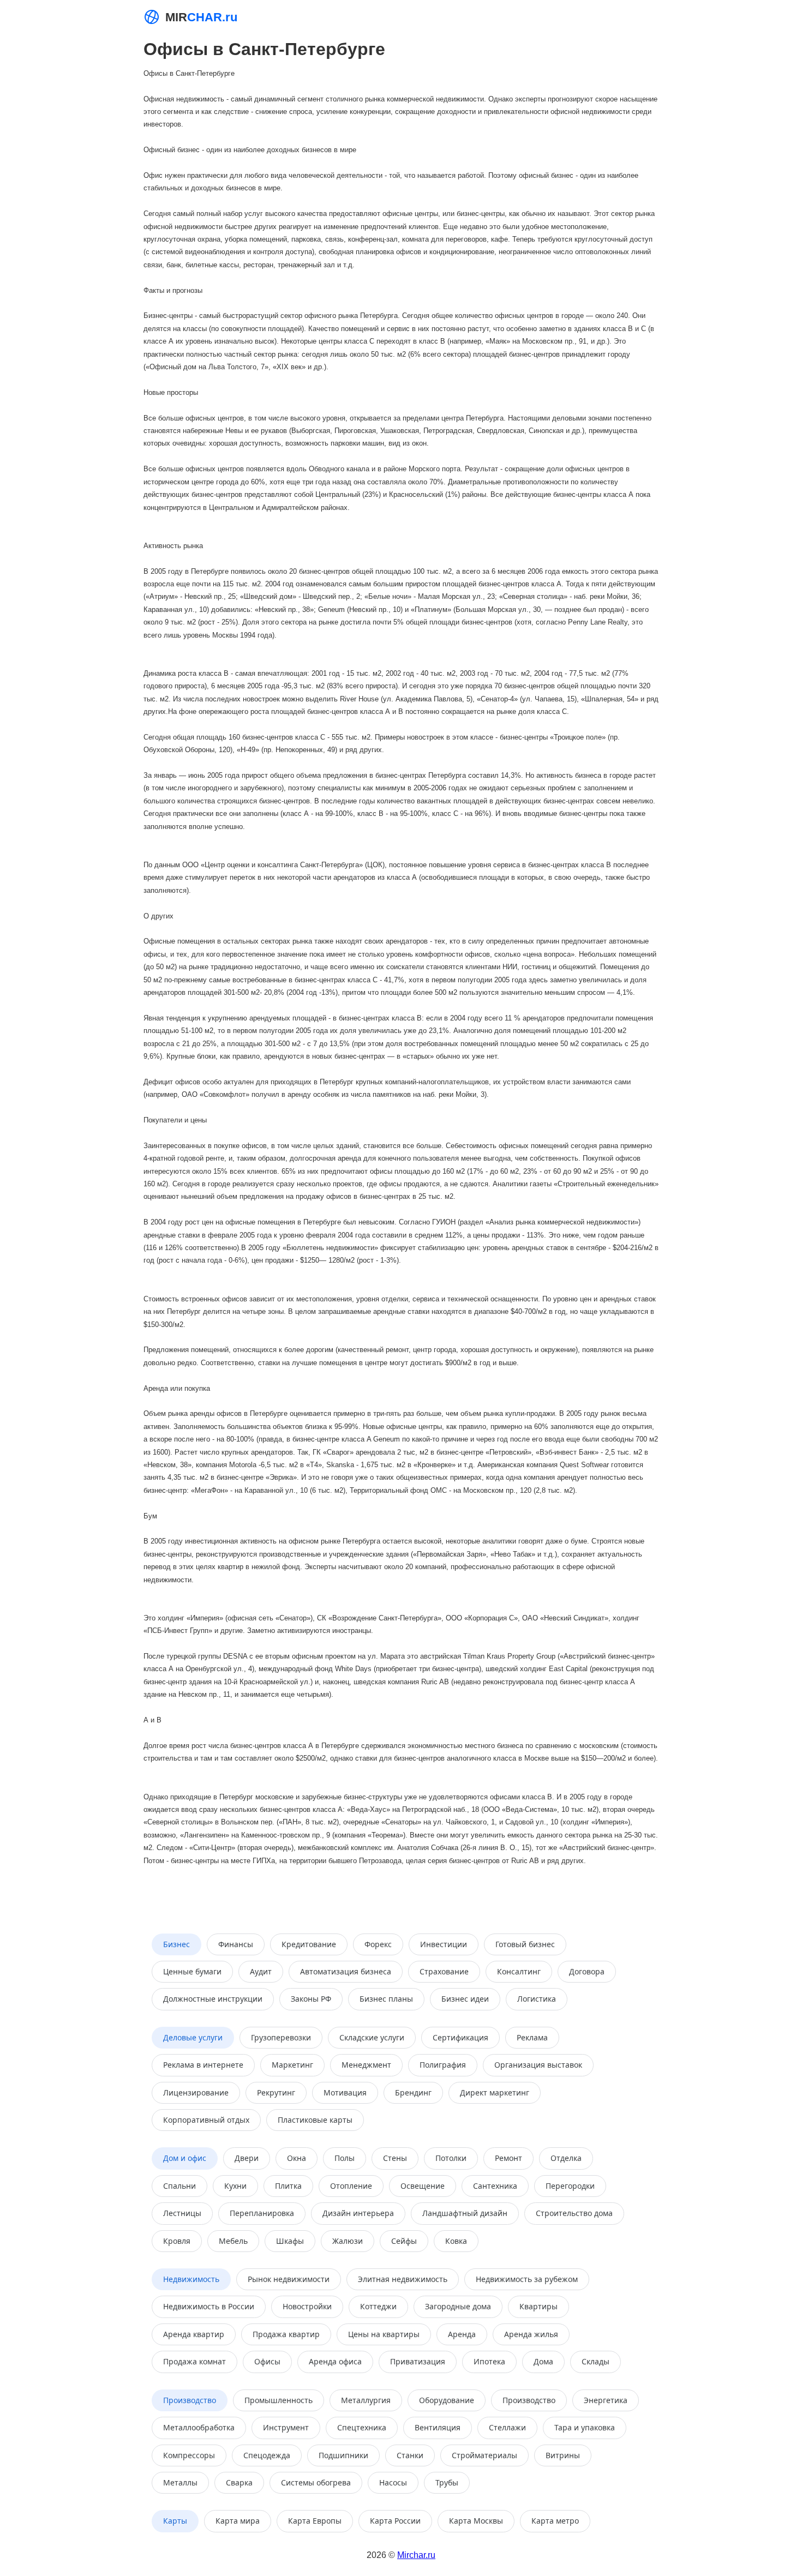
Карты (175, 2521)
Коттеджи (378, 2306)
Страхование (444, 1971)
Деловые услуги (193, 2037)
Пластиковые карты (315, 2120)
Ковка (456, 2241)
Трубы (447, 2482)
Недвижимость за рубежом (527, 2279)
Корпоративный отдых (206, 2120)
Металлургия (366, 2400)
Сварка (239, 2482)
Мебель (233, 2241)
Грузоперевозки (281, 2037)
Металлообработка (199, 2427)
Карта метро (555, 2521)
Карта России (395, 2521)
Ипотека (489, 2361)
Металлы (180, 2482)
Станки (410, 2455)
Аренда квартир (194, 2334)
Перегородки (570, 2186)
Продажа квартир (286, 2334)
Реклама (532, 2037)
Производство (190, 2400)
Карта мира (238, 2521)
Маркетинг (292, 2065)
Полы (345, 2158)
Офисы (267, 2361)
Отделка (566, 2158)
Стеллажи (507, 2427)
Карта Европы (315, 2521)
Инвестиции (444, 1944)
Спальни (179, 2186)
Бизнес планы (386, 1999)
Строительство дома (574, 2213)
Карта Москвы (476, 2521)
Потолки (451, 2158)
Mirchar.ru (416, 2555)
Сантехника (495, 2186)
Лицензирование (196, 2092)
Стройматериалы (484, 2455)
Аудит (261, 1971)
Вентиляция (438, 2427)
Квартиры (538, 2306)
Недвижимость (191, 2279)
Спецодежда (267, 2455)
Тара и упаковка (585, 2427)
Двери (247, 2158)
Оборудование (447, 2400)
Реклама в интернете (203, 2065)
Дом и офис (185, 2158)
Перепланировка (262, 2213)
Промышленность (279, 2400)
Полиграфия (443, 2065)
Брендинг (413, 2092)
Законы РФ (311, 1999)
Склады (595, 2361)
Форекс (378, 1944)
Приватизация (418, 2361)
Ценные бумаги (192, 1971)
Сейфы (404, 2241)
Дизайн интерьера (358, 2213)
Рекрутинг (276, 2092)
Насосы (393, 2482)
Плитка (288, 2186)
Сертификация (460, 2037)
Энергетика (606, 2400)
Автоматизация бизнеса (346, 1971)
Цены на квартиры (384, 2334)
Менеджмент (366, 2065)
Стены (395, 2158)
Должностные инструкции (213, 1999)
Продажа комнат (194, 2361)
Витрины (563, 2455)
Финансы (236, 1944)
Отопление (351, 2186)
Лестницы (182, 2213)
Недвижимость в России (209, 2306)
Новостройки (307, 2306)
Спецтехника (362, 2427)
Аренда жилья (531, 2334)
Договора (587, 1971)
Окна (297, 2158)
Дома (543, 2361)
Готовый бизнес (525, 1944)
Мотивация (345, 2092)
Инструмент (286, 2427)
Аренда (462, 2334)
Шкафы (290, 2241)
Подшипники (343, 2455)
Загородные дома (458, 2306)
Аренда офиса (335, 2361)
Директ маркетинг (495, 2092)
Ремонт (508, 2158)
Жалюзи (348, 2241)
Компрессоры (189, 2455)
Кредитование (309, 1944)
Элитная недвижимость (403, 2279)
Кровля (177, 2241)
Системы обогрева (316, 2482)
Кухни (235, 2186)
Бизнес (176, 1944)
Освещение (423, 2186)
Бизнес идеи (465, 1999)
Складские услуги (372, 2037)
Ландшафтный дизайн (465, 2213)
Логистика (537, 1999)
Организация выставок (538, 2065)
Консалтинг (519, 1971)
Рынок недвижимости (289, 2279)
